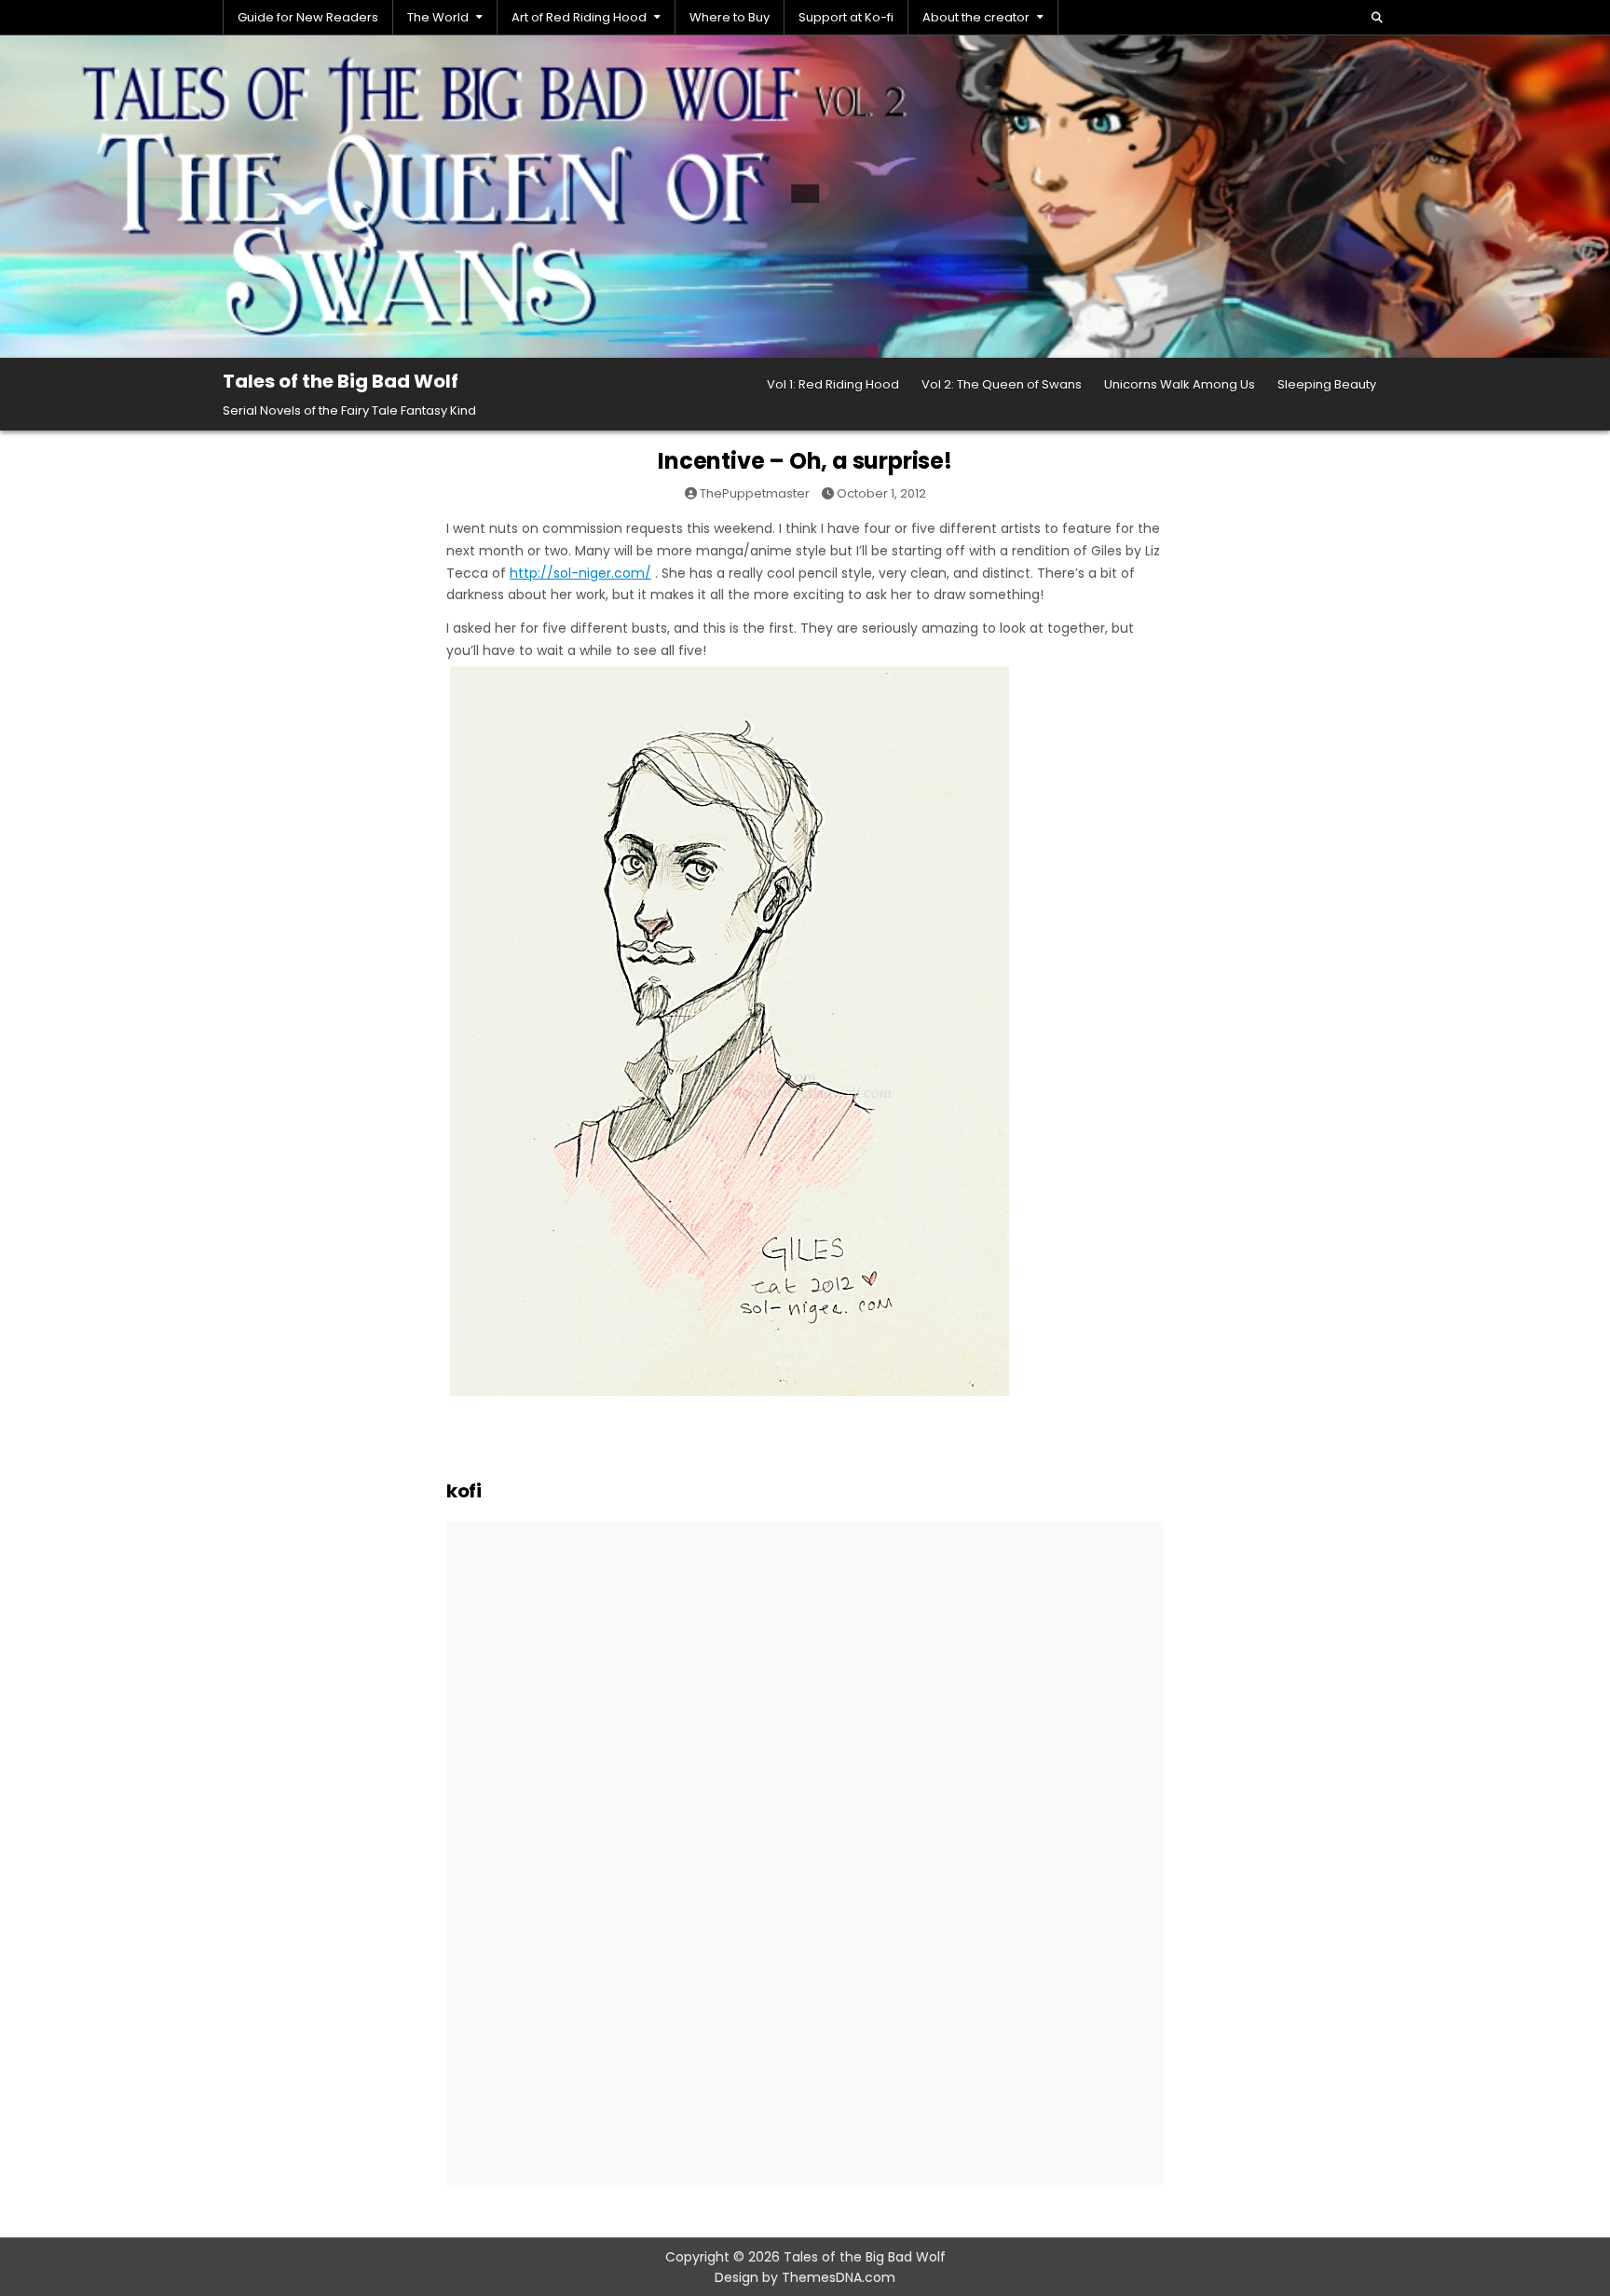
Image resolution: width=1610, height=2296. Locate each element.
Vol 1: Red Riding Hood (833, 384)
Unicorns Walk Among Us (1180, 384)
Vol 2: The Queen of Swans (1002, 384)
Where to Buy (730, 17)
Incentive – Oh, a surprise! (805, 461)
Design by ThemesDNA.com (805, 2277)
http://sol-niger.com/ (580, 573)
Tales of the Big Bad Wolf (341, 381)
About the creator (976, 17)
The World (438, 17)
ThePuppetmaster (755, 493)
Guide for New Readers (308, 17)
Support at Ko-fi (846, 17)
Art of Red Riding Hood (579, 17)
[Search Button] (1377, 18)
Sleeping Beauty (1327, 384)
